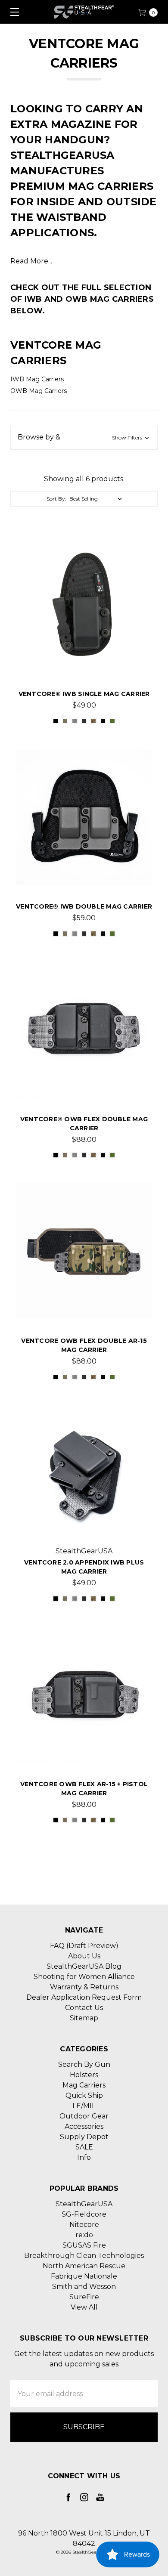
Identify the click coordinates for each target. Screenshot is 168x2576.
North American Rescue (84, 2266)
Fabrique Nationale (84, 2276)
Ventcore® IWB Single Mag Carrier (84, 694)
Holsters (84, 2075)
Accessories (84, 2126)
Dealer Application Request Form (84, 1997)
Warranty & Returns (84, 1987)
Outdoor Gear (84, 2116)
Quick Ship (84, 2095)
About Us (84, 1956)
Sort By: (56, 499)
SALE (84, 2147)
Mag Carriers (84, 2085)
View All (84, 2307)
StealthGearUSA (84, 2204)
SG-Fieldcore (84, 2214)
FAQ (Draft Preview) (84, 1946)
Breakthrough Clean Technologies (84, 2256)
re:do (84, 2235)
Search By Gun (84, 2064)
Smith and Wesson (84, 2287)
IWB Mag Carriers (37, 379)
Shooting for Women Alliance (84, 1977)
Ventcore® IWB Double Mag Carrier (84, 906)
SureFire (84, 2297)
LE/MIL (84, 2106)
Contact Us (84, 2008)
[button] (84, 437)
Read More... (31, 261)
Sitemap (84, 2018)
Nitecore (84, 2225)
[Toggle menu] (12, 12)
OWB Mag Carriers (39, 391)
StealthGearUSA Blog (84, 1966)
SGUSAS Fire (84, 2245)
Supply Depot (84, 2137)
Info (84, 2157)
